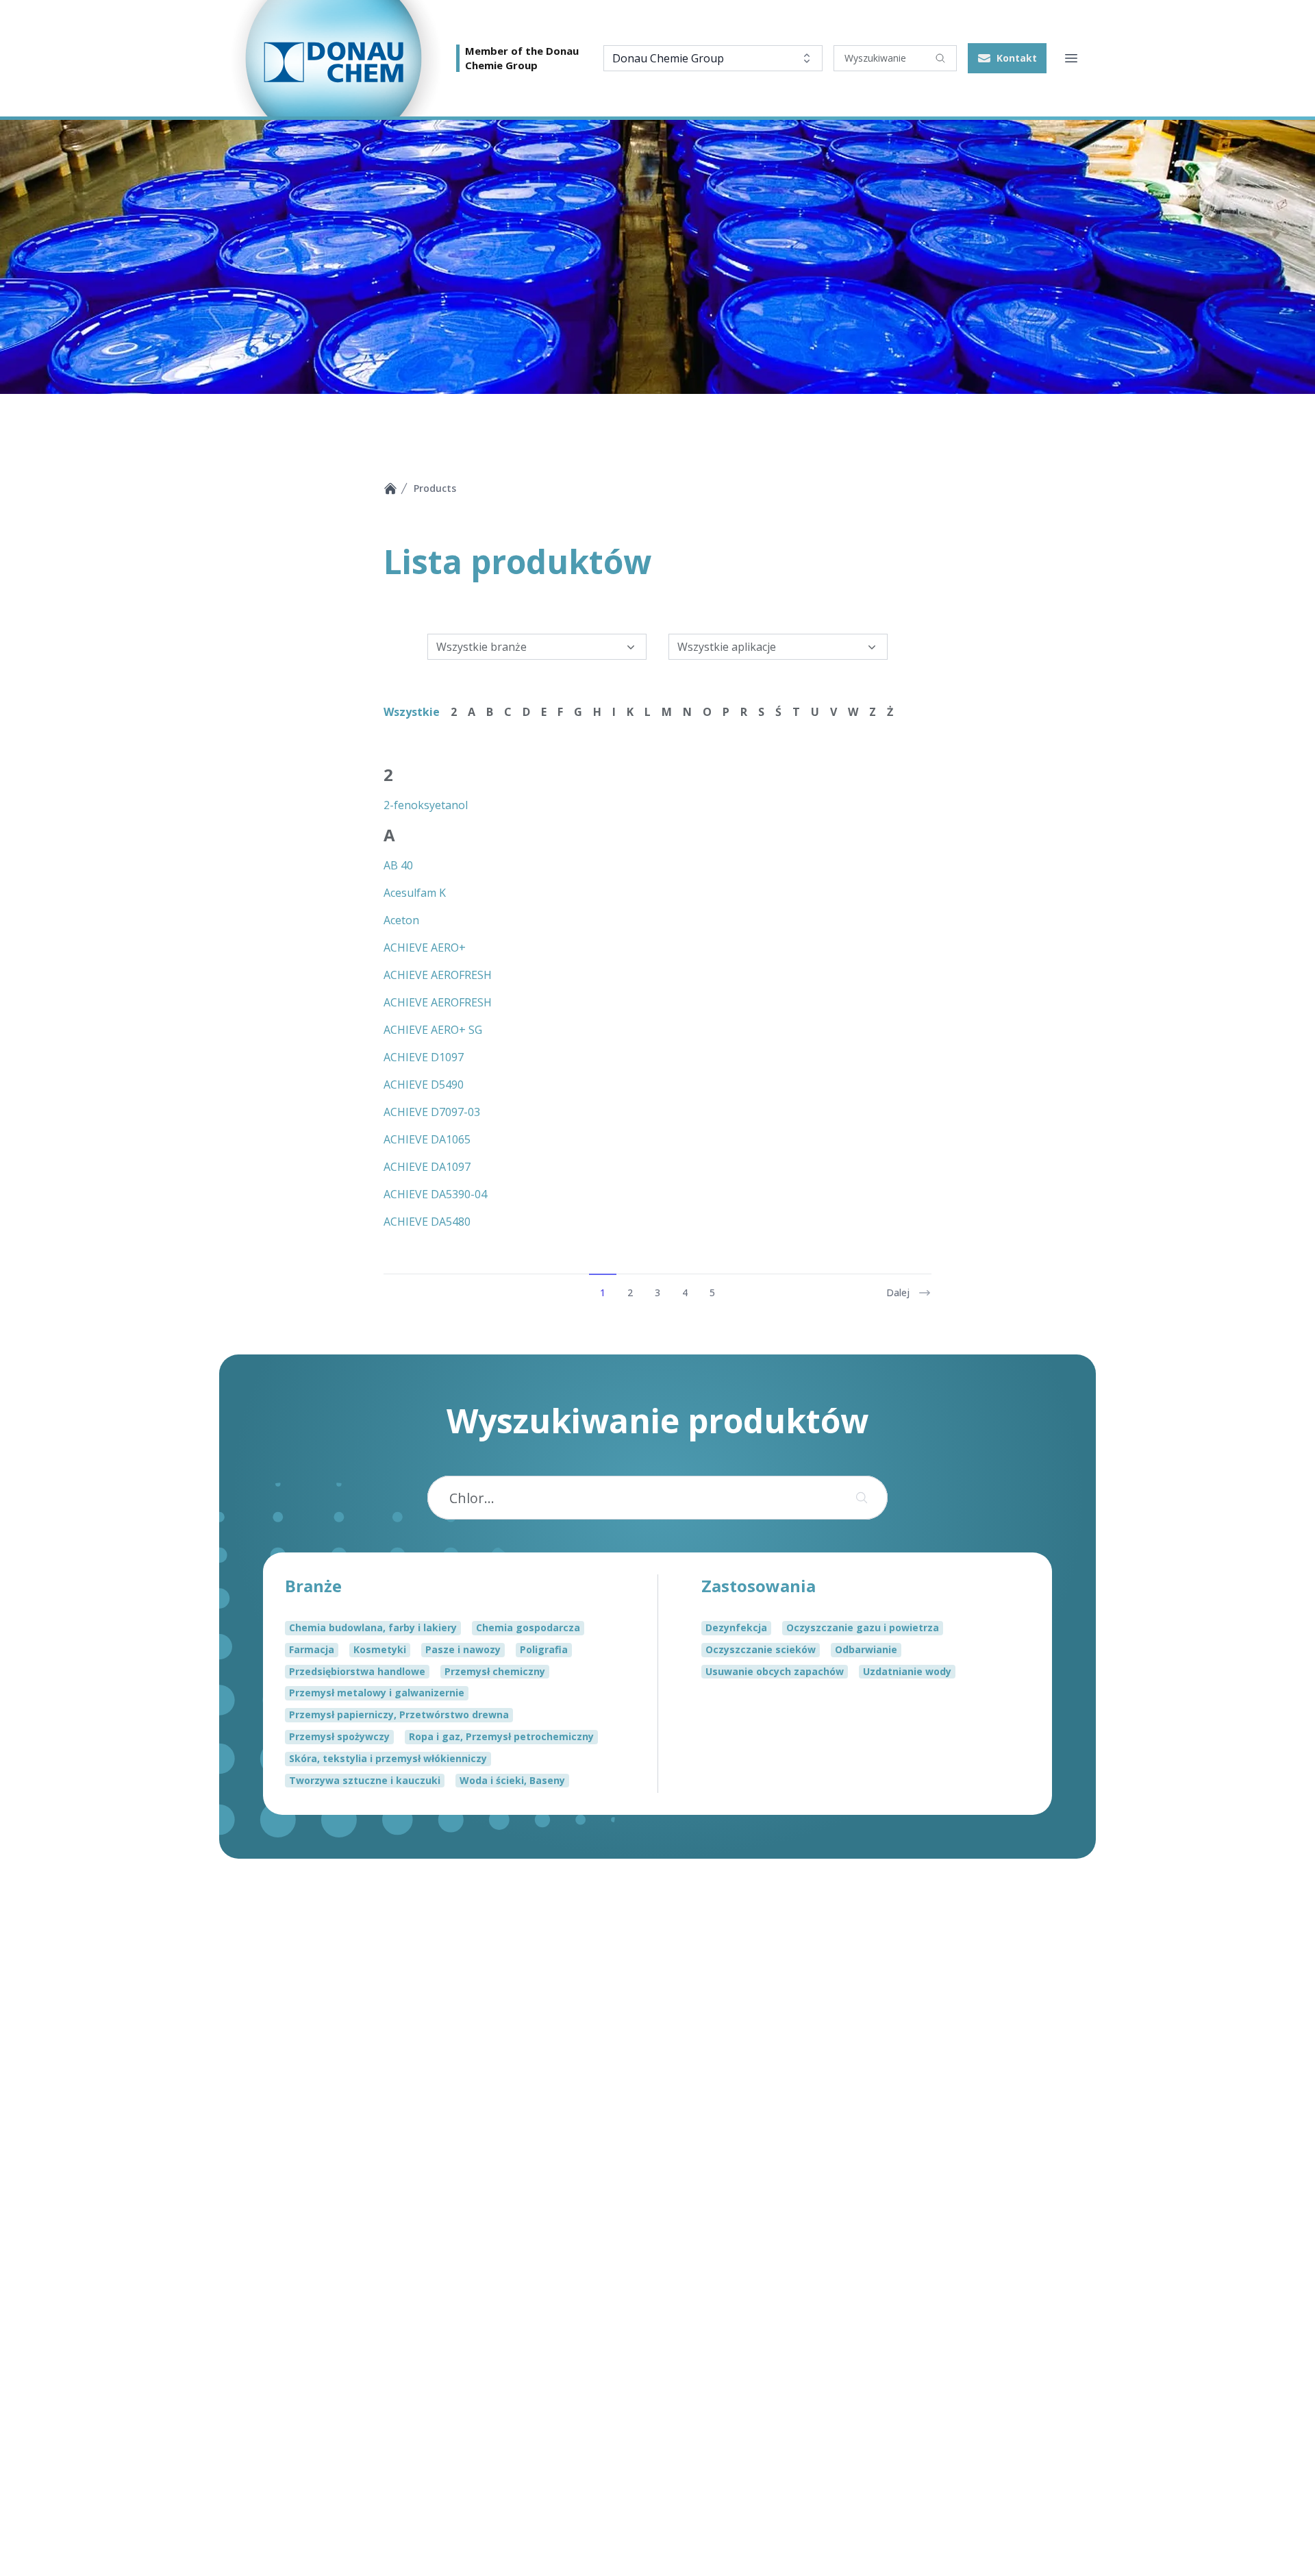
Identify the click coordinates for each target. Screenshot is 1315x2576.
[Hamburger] (1071, 58)
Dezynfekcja (736, 1627)
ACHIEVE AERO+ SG (433, 1030)
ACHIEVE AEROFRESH (438, 975)
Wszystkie (412, 712)
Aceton (401, 920)
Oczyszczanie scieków (761, 1649)
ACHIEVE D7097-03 (432, 1112)
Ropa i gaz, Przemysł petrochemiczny (501, 1736)
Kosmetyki (380, 1649)
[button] (1007, 58)
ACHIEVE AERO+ (425, 948)
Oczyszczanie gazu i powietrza (863, 1627)
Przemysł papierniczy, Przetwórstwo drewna (399, 1714)
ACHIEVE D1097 (424, 1057)
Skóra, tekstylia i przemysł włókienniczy (388, 1758)
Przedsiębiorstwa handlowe (357, 1671)
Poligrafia (544, 1649)
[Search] (940, 58)
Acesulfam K (415, 893)
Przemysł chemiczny (495, 1671)
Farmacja (312, 1649)
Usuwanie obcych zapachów (775, 1671)
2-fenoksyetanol (426, 805)
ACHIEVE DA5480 (427, 1222)
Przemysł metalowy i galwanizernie (377, 1693)
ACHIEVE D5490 (424, 1085)
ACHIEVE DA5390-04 (435, 1194)
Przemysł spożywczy (339, 1736)
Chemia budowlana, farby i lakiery (373, 1627)
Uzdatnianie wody (907, 1671)
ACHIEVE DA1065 (427, 1139)
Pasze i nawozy (463, 1649)
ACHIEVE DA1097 (427, 1167)
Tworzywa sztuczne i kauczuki (365, 1780)
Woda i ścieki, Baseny (512, 1780)
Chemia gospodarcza (528, 1627)
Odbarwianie (866, 1649)
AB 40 (398, 865)
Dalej (898, 1292)
